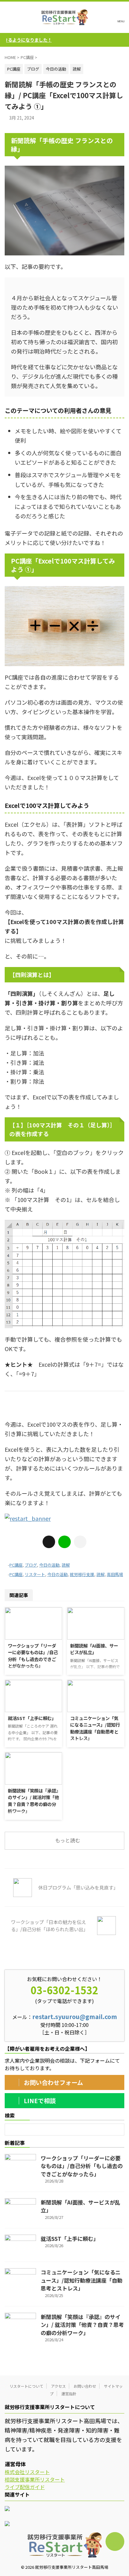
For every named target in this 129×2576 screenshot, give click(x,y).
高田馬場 (115, 1574)
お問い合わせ (85, 2386)
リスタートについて (26, 2386)
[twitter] (49, 1542)
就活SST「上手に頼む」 (32, 1718)
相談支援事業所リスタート (35, 2479)
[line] (64, 1542)
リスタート (35, 1574)
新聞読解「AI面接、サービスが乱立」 (94, 1649)
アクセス (58, 2386)
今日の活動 (49, 1565)
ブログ (31, 1565)
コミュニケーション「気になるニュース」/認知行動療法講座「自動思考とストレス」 (95, 1728)
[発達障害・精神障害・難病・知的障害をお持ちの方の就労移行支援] (64, 17)
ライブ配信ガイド (25, 2487)
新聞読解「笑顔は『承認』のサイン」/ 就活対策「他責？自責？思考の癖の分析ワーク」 (33, 1801)
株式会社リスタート (27, 2472)
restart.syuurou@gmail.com (75, 2017)
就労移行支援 (82, 1574)
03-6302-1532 (64, 1990)
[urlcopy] (80, 1542)
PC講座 (16, 1565)
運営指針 (69, 2394)
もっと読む (68, 1840)
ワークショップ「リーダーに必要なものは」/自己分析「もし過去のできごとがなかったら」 (33, 1656)
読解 (66, 1565)
